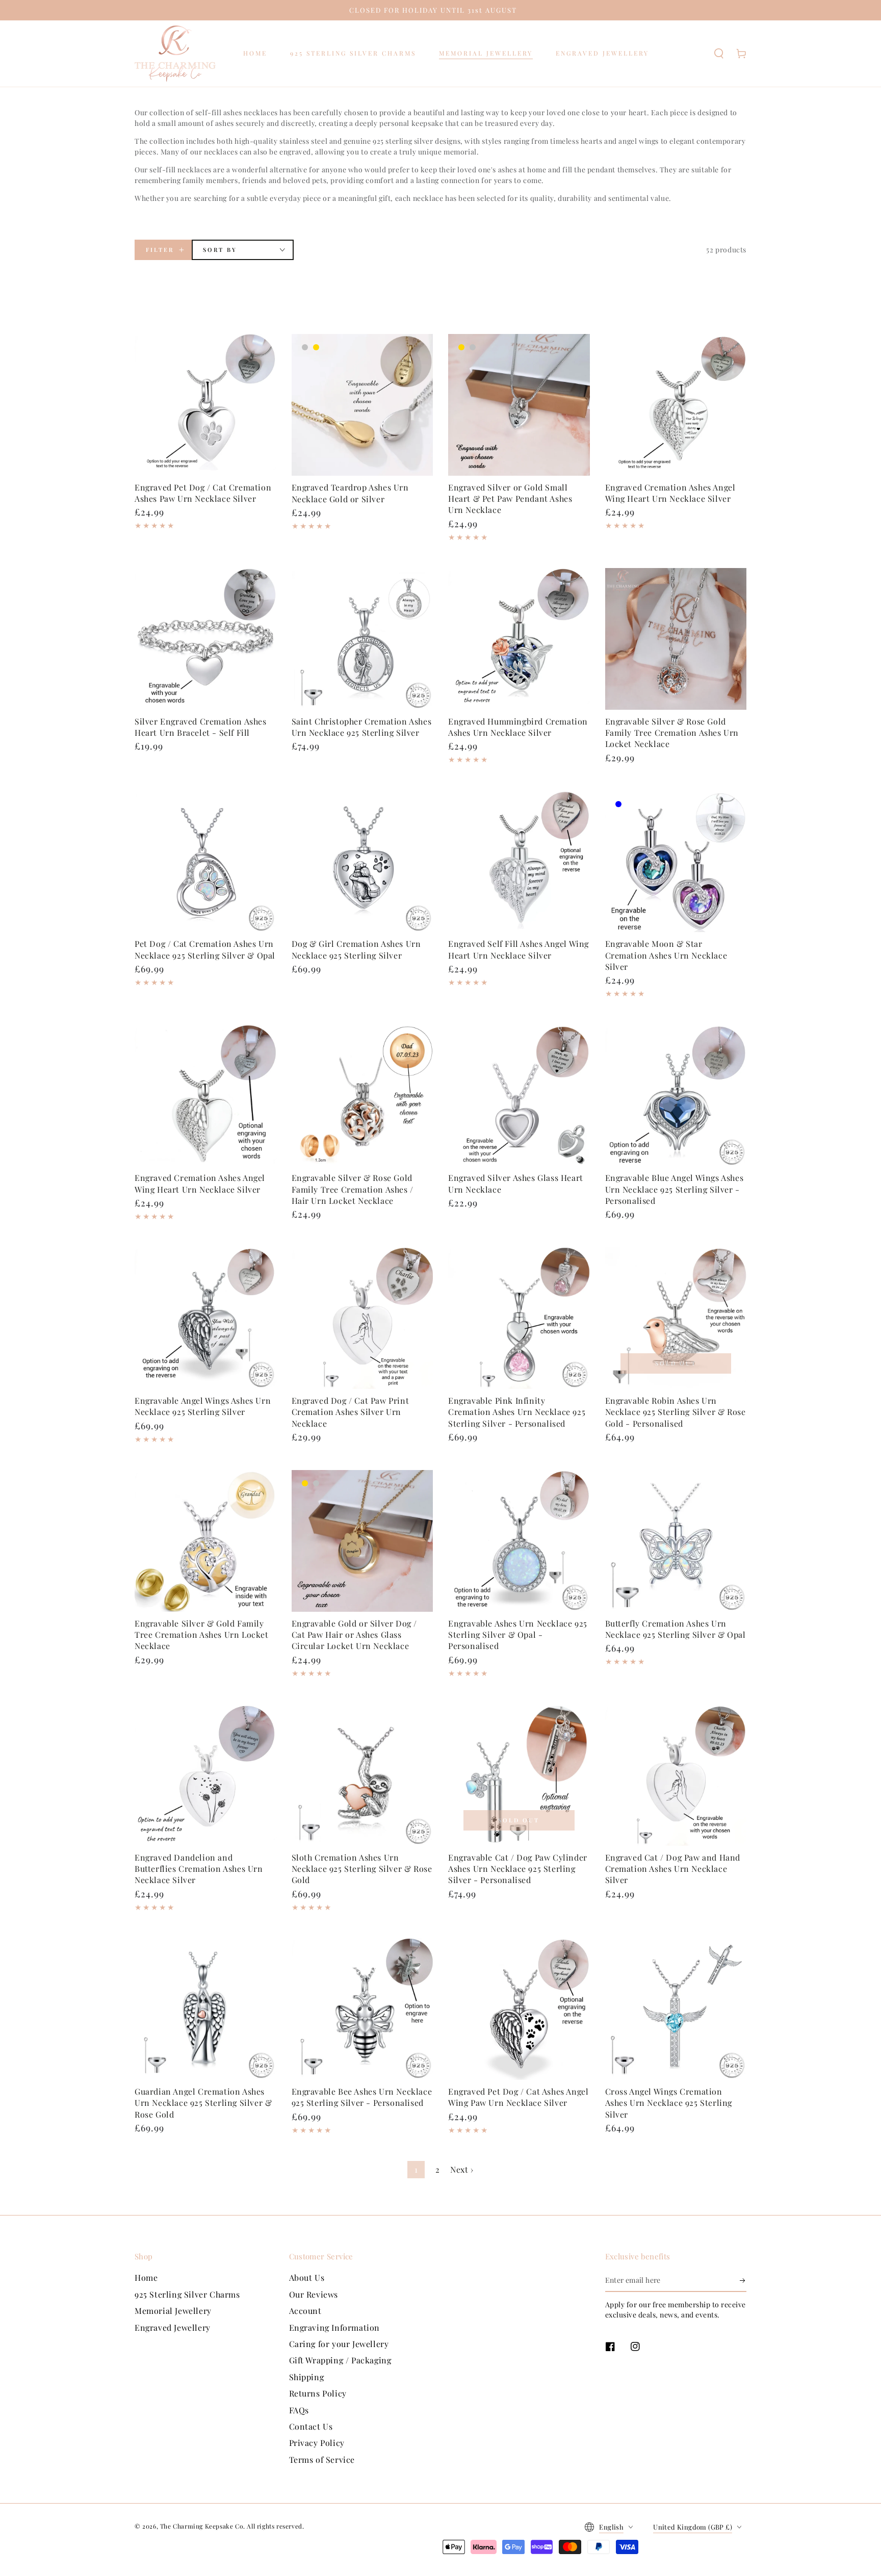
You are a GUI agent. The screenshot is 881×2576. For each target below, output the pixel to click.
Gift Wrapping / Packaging (340, 2360)
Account (305, 2311)
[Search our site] (719, 54)
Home (146, 2277)
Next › (462, 2169)
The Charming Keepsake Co (202, 2526)
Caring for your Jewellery (339, 2344)
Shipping (307, 2377)
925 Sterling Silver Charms (187, 2294)
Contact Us (311, 2426)
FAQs (299, 2410)
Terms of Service (322, 2459)
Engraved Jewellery (173, 2327)
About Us (307, 2277)
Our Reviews (314, 2294)
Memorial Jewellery (173, 2311)
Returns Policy (318, 2393)
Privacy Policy (317, 2443)
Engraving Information (335, 2327)
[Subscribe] (743, 2280)
